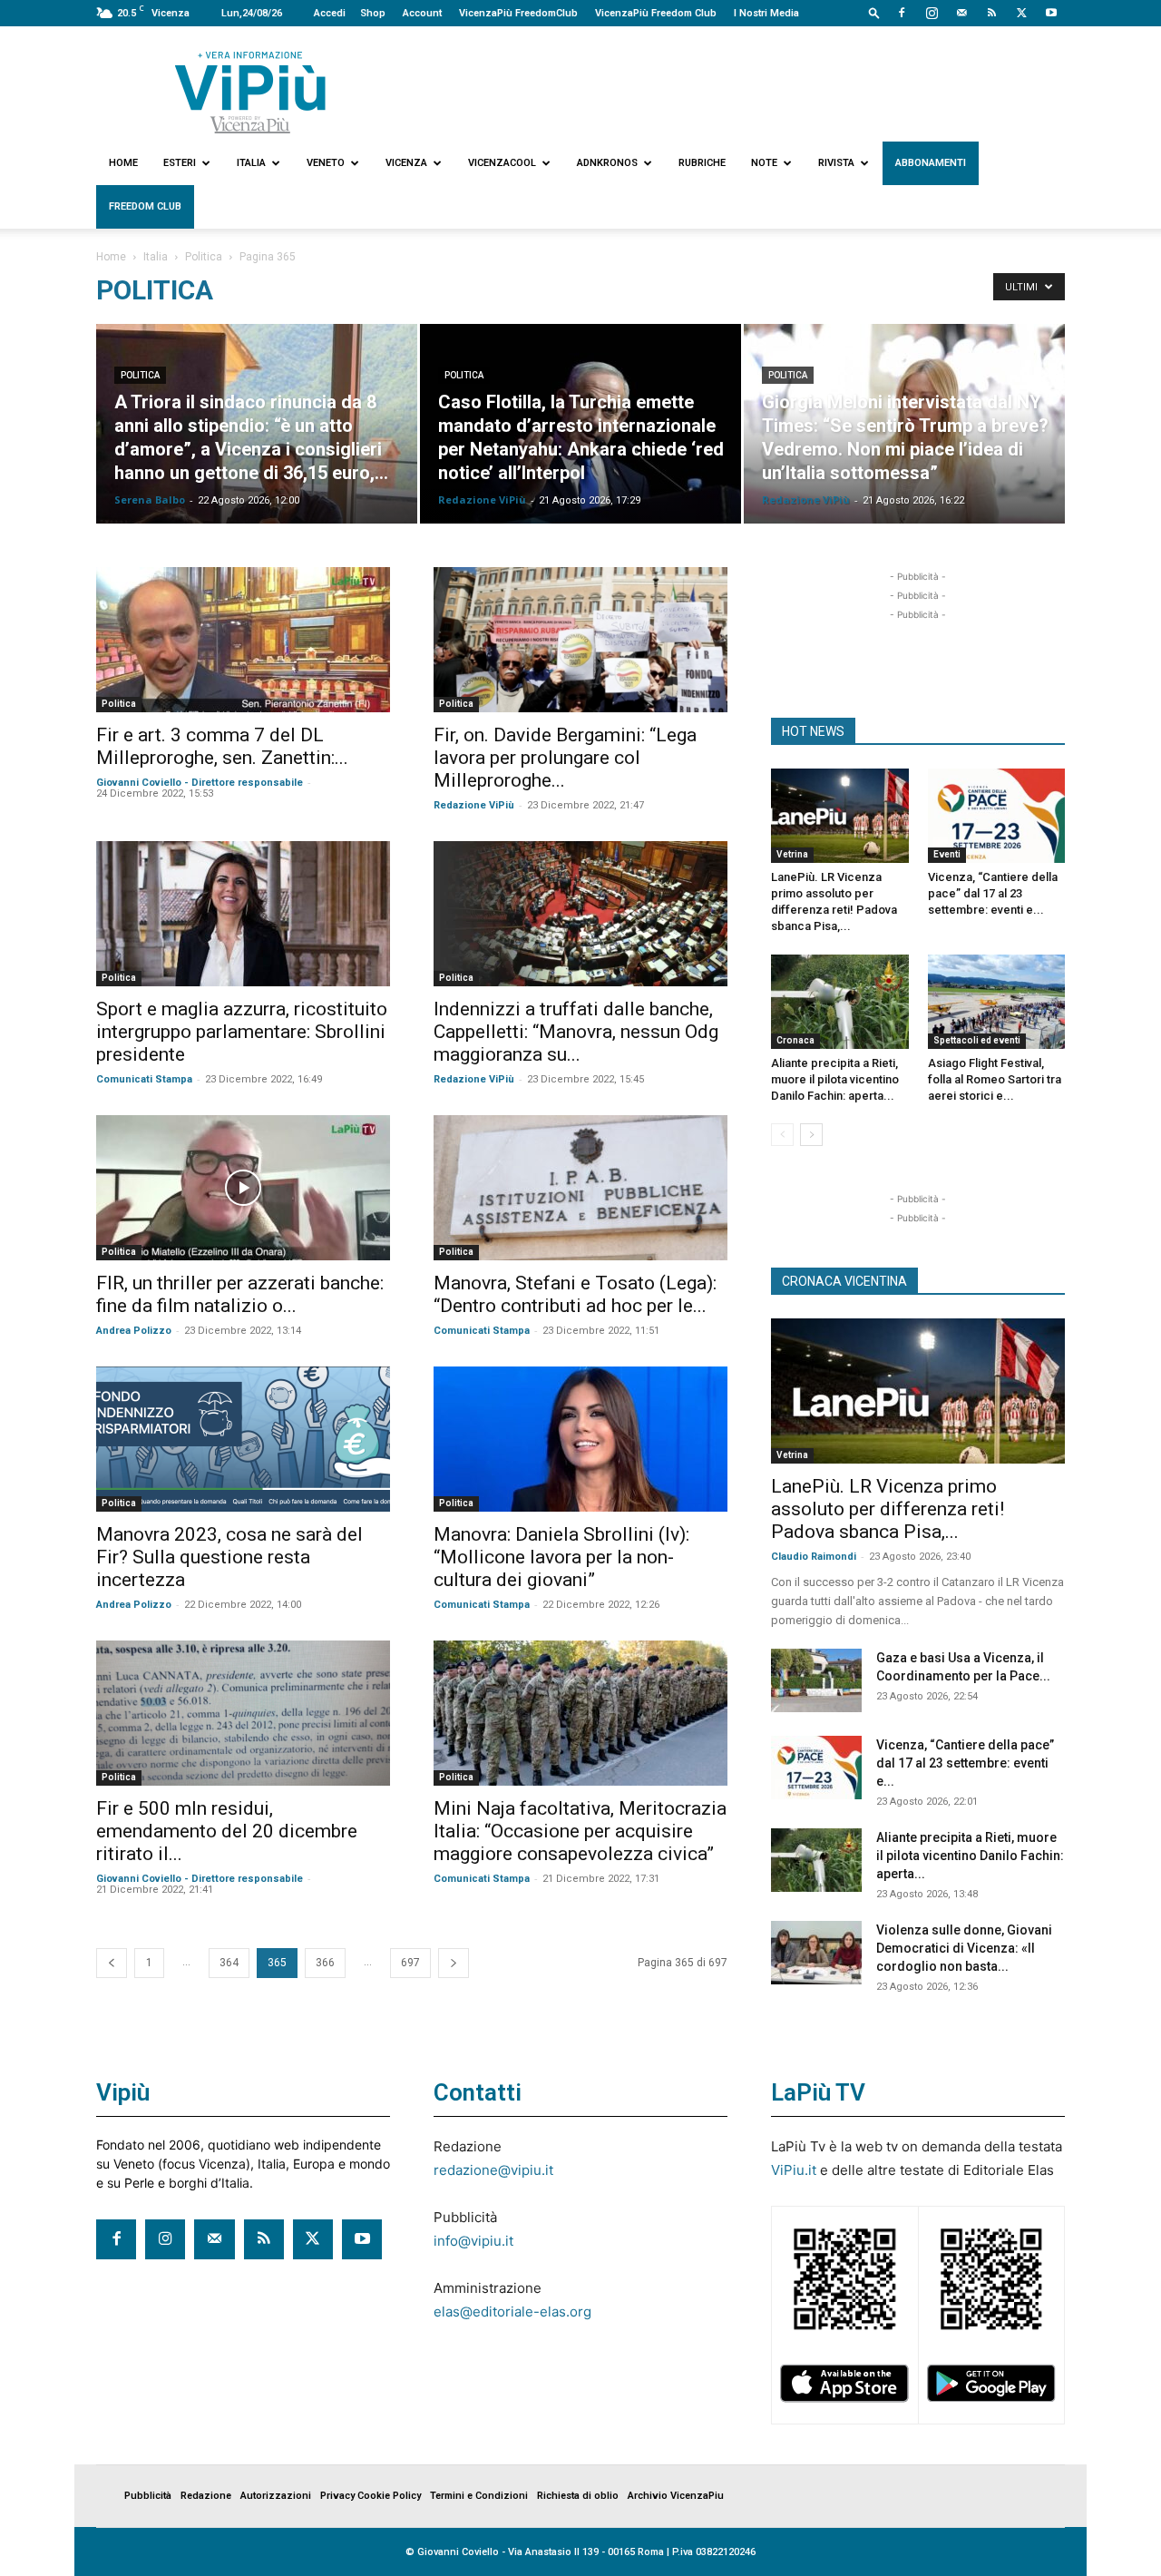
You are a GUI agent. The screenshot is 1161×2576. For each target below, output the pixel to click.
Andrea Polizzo (134, 1331)
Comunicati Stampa (144, 1079)
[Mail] (961, 13)
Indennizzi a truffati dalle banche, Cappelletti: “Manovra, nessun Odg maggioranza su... (576, 1032)
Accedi (330, 13)
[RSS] (991, 13)
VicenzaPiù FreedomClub (518, 13)
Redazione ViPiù (482, 500)
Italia (251, 163)
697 (410, 1963)
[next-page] (454, 1963)
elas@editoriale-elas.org (512, 2312)
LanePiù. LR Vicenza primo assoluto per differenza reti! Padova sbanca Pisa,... (888, 1509)
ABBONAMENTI (931, 163)
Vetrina (792, 854)
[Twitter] (1021, 13)
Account (422, 13)
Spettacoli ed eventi (977, 1040)
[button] (874, 12)
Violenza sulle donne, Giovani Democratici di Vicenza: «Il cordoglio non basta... (964, 1948)
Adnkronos (607, 163)
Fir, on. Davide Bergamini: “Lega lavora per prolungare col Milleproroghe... (565, 758)
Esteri (180, 163)
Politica (204, 257)
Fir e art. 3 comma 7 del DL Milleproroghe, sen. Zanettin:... (222, 746)
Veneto (326, 163)
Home (123, 163)
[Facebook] (902, 13)
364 (229, 1963)
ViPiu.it (794, 2170)
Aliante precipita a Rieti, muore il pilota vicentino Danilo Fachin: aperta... (835, 1079)
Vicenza (406, 163)
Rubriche (702, 163)
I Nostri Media (766, 13)
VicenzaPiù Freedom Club (656, 13)
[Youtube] (1051, 13)
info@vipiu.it (473, 2241)
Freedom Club (145, 206)
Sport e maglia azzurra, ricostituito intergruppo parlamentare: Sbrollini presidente (242, 1032)
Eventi (947, 854)
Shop (373, 13)
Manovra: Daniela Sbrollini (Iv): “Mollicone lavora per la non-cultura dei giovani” (561, 1557)
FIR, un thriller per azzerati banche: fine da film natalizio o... (240, 1294)
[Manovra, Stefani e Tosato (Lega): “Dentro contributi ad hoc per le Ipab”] (580, 1188)
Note (764, 163)
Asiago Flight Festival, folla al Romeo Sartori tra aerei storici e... (995, 1079)
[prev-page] (112, 1963)
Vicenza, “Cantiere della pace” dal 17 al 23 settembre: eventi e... (993, 893)
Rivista (836, 163)
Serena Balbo (150, 500)
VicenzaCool (502, 163)
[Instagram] (932, 13)
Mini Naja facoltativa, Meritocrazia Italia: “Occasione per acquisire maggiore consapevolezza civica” (580, 1831)
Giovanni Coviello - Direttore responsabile (200, 783)
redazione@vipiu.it (493, 2170)
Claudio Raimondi (814, 1557)
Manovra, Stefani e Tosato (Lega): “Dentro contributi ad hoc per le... (575, 1294)
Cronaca (795, 1040)
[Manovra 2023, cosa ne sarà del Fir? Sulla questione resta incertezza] (243, 1439)
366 (325, 1963)
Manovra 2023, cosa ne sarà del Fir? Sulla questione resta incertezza (229, 1557)
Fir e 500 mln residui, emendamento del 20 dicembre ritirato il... (227, 1831)
